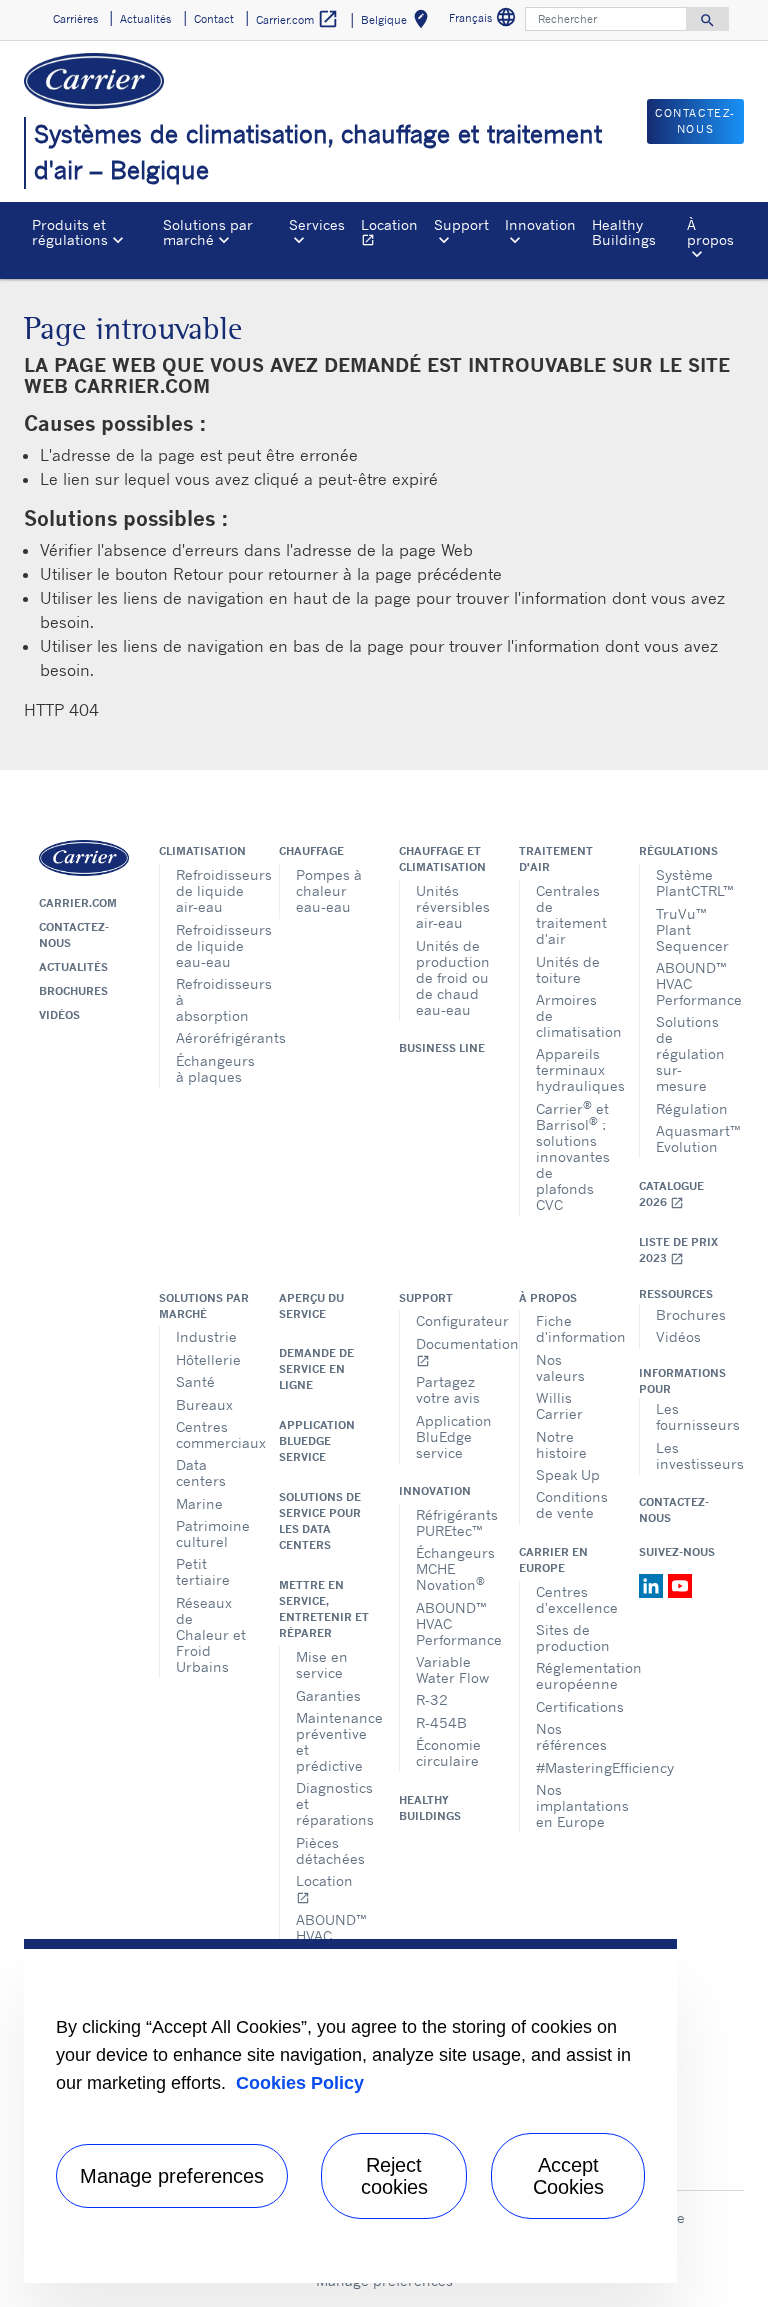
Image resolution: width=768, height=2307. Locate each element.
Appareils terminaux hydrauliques (572, 1069)
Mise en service (322, 1664)
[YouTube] (680, 1584)
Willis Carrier (559, 1405)
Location (393, 234)
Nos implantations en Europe (572, 1805)
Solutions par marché (204, 1306)
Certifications (572, 1706)
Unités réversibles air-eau (452, 906)
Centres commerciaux (212, 1434)
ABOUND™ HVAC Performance (692, 983)
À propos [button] (710, 231)
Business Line (442, 1048)
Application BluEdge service (317, 1441)
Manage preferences (172, 2176)
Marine (199, 1503)
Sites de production (572, 1637)
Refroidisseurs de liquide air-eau (212, 890)
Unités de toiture (568, 969)
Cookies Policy (300, 2083)
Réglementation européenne (572, 1675)
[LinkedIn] (653, 1584)
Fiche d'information (572, 1328)
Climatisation (202, 851)
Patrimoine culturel (212, 1533)
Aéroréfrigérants (212, 1037)
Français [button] (485, 20)
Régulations (678, 851)
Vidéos (59, 1015)
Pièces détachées (330, 1850)
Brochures (73, 991)
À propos (548, 1298)
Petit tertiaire (203, 1571)
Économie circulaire (448, 1752)
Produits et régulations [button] (70, 231)
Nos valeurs (560, 1367)
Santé (195, 1381)
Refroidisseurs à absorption (212, 999)
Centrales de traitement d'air (571, 914)
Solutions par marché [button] (208, 231)
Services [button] (317, 224)
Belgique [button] (398, 22)
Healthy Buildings (624, 231)
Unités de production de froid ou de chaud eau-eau (452, 977)
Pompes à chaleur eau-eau (329, 890)
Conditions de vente (572, 1504)
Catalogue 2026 (671, 1194)
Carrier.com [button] (297, 19)
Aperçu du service (311, 1306)
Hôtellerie (208, 1359)
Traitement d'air (556, 859)
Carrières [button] (75, 19)
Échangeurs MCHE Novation (452, 1568)
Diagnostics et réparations (332, 1803)
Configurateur (452, 1320)
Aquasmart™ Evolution (692, 1138)
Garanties (328, 1695)
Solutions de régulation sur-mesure (690, 1053)
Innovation (435, 1491)
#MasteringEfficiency (572, 1767)
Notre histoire (561, 1444)
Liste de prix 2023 (678, 1250)
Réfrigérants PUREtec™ (452, 1522)
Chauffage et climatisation (442, 859)
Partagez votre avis (448, 1389)
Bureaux (204, 1404)
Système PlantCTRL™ (692, 882)
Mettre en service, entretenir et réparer (324, 1609)
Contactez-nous (74, 935)
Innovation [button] (540, 224)
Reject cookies (394, 2176)
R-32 (432, 1699)
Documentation (452, 1351)
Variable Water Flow (452, 1669)
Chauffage (311, 851)
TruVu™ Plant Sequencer (692, 929)
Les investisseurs (692, 1455)
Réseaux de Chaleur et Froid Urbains (211, 1634)
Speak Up (568, 1474)
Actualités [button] (145, 19)
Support (426, 1298)
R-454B (441, 1722)
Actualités (73, 967)
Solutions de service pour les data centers (320, 1521)
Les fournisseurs (692, 1416)
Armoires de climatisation (572, 1015)
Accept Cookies (568, 2176)
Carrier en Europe (553, 1560)
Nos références (571, 1736)
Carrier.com (78, 903)
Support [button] (461, 224)
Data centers (201, 1472)
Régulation (692, 1108)
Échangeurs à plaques (212, 1068)
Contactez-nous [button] (695, 121)
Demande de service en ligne (316, 1369)
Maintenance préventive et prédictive (332, 1741)
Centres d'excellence (572, 1599)
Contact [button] (214, 19)
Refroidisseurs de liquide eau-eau (212, 945)
